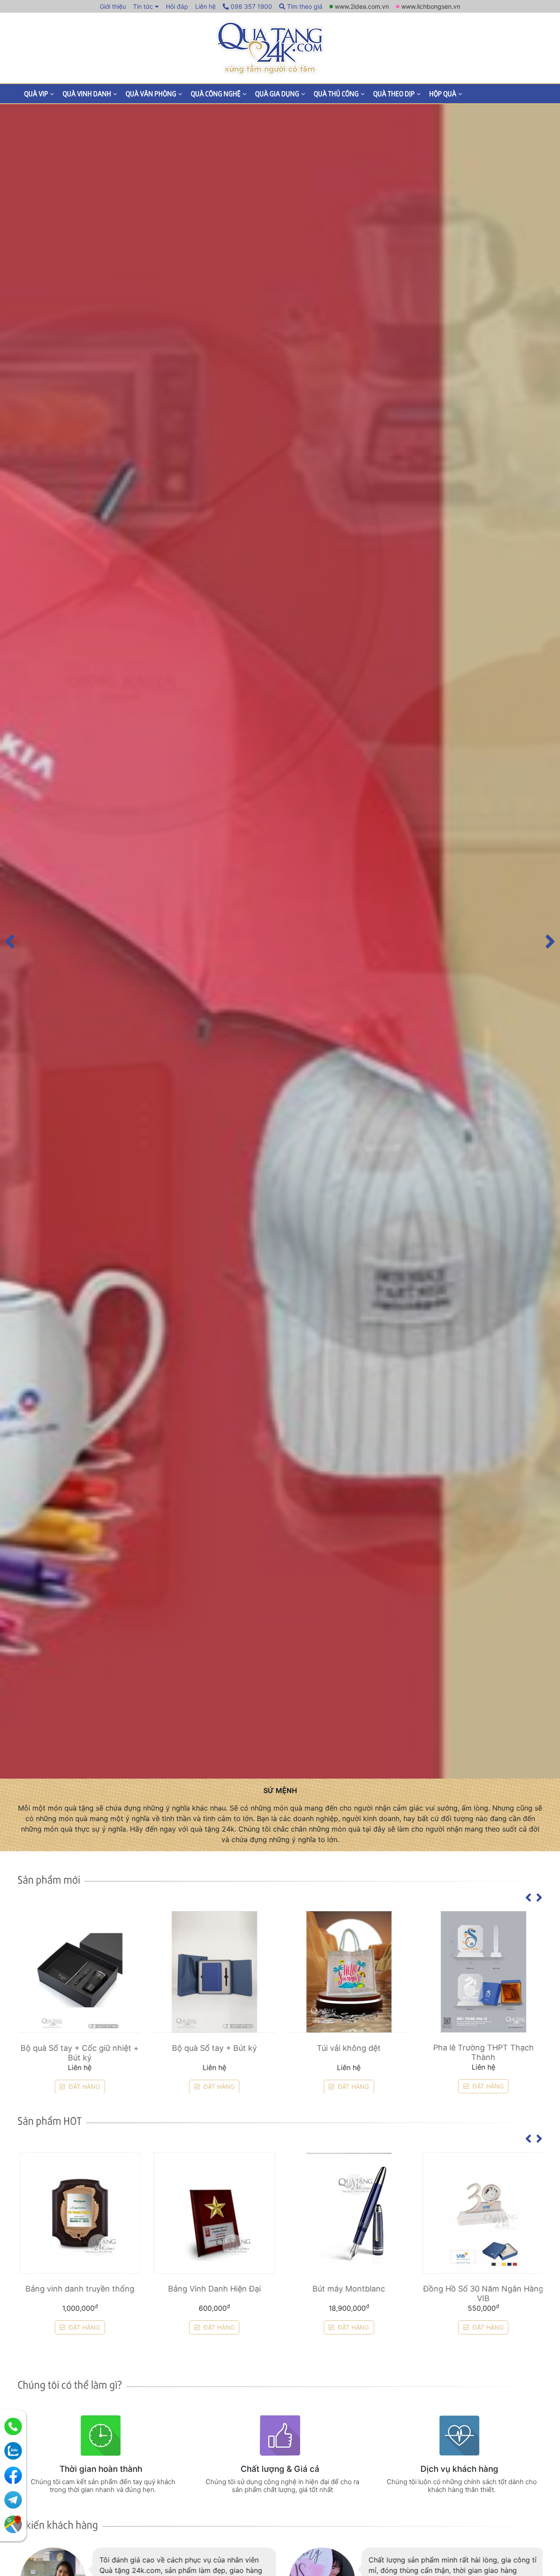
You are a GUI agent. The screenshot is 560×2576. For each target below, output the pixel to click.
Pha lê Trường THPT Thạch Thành (482, 2052)
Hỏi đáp (177, 6)
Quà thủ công (336, 93)
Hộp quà (443, 93)
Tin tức (143, 6)
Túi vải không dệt (347, 2048)
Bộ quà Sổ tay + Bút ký (213, 2048)
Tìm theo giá (304, 6)
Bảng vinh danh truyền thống (79, 2289)
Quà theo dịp (394, 93)
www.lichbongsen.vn (431, 6)
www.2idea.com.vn (362, 6)
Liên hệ (205, 6)
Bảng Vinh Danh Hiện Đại (213, 2289)
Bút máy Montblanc (347, 2289)
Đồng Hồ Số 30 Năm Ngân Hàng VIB (482, 2293)
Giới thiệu (113, 6)
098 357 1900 (250, 6)
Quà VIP (36, 93)
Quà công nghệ (216, 93)
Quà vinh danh (87, 93)
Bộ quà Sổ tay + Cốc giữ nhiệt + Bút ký (78, 2052)
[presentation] (10, 941)
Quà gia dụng (277, 93)
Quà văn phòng (151, 93)
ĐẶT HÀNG (82, 2086)
